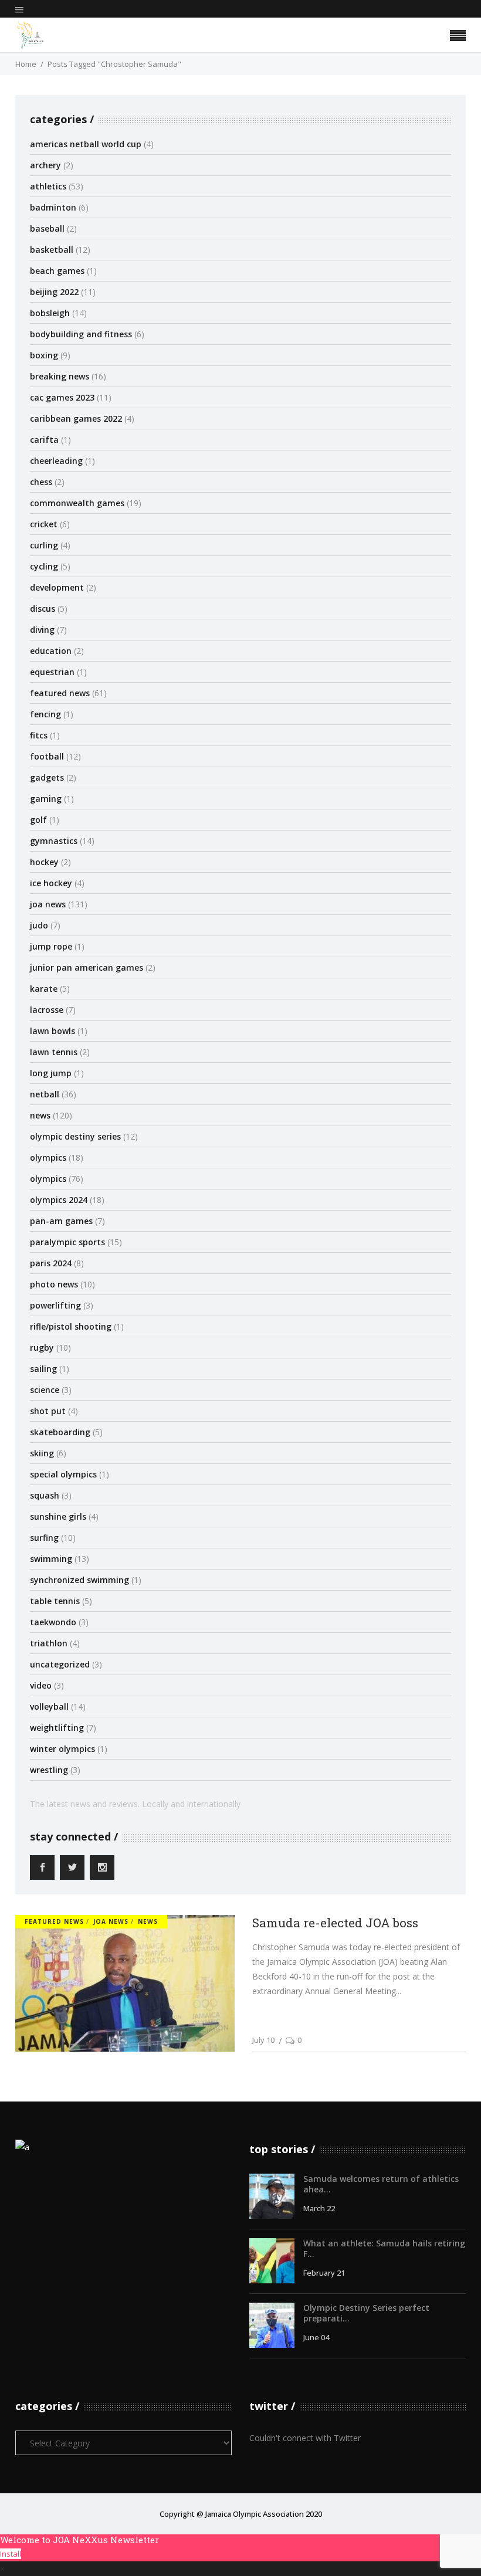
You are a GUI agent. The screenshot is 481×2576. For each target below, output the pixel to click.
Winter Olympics (62, 1749)
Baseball (47, 228)
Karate (44, 989)
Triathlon (49, 1643)
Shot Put (48, 1411)
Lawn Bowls (52, 1031)
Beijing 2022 (54, 292)
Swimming (51, 1559)
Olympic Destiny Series (75, 1136)
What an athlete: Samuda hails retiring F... (384, 2248)
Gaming (46, 799)
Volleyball (49, 1706)
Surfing (44, 1538)
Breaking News (60, 376)
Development (57, 587)
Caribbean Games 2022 (76, 418)
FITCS (39, 735)
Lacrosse (47, 1010)
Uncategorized (60, 1664)
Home (26, 64)
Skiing (42, 1453)
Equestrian (52, 672)
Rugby (42, 1348)
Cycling (44, 566)
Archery (45, 165)
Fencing (45, 714)
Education (51, 651)
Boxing (44, 355)
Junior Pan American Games (87, 967)
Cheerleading (56, 461)
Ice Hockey (51, 883)
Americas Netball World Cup (86, 144)
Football (47, 756)
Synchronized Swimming (79, 1580)
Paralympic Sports (67, 1242)
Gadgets (47, 777)
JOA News (48, 904)
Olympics (48, 1157)
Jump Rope (51, 946)
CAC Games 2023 (62, 397)
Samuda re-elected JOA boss (335, 1923)
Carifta (44, 440)
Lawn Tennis (54, 1052)
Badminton (53, 207)
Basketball (52, 250)
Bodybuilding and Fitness (81, 334)
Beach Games (57, 271)
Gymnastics (54, 841)
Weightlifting (57, 1728)
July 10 (263, 2040)
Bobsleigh (50, 313)
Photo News (54, 1284)
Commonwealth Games (77, 503)
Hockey (44, 862)
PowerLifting (55, 1305)
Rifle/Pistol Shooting (71, 1326)
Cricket (44, 524)
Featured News (60, 693)
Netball (45, 1094)
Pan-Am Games (61, 1221)
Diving (42, 630)
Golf (38, 820)
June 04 (316, 2337)
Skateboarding (60, 1432)
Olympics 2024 (59, 1200)
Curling (44, 545)
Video (41, 1685)
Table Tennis (55, 1601)
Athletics (48, 186)
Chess (41, 482)
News (40, 1115)
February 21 (324, 2273)
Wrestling (49, 1770)
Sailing (43, 1369)
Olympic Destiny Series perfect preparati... (366, 2313)
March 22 (319, 2208)
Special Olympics (63, 1474)
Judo (39, 925)
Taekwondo (53, 1622)
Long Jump (51, 1073)
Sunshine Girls (58, 1516)
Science (45, 1390)
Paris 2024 (51, 1263)
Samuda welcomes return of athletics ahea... (381, 2184)
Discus (43, 609)
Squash (45, 1495)
